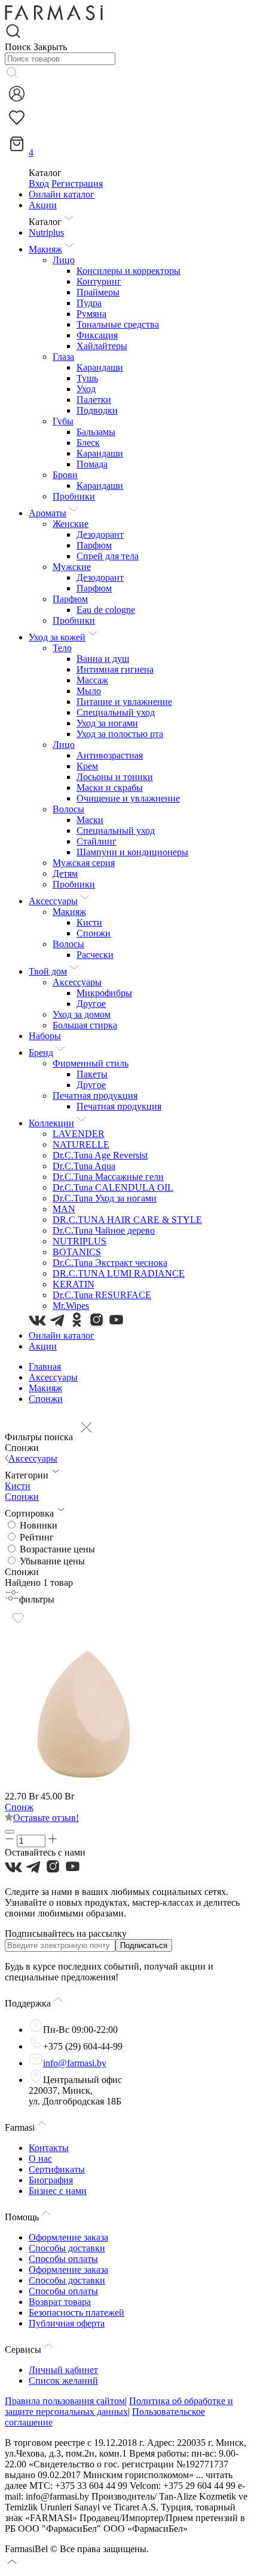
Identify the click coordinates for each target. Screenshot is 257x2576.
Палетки (94, 400)
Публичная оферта (67, 2323)
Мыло (89, 691)
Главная (45, 1366)
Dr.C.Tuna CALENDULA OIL (113, 1187)
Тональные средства (118, 324)
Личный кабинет (63, 2370)
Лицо (64, 260)
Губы (63, 421)
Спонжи (94, 933)
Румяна (91, 314)
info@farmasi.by (75, 2063)
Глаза (63, 357)
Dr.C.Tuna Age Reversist (100, 1155)
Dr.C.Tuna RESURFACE (102, 1295)
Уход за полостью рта (120, 734)
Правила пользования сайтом (65, 2401)
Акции (43, 205)
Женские (71, 524)
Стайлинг (97, 841)
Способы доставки (67, 2248)
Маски (90, 820)
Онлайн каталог (62, 194)
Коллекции (51, 1123)
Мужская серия (84, 863)
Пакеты (92, 1074)
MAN (64, 1209)
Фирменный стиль (91, 1063)
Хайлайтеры (102, 346)
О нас (40, 2159)
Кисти (89, 922)
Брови (65, 475)
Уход (86, 389)
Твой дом (48, 971)
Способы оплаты (63, 2259)
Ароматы (48, 513)
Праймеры (98, 292)
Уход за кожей (57, 637)
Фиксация (97, 335)
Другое (91, 1004)
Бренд (41, 1053)
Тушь (87, 378)
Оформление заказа (68, 2237)
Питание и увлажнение (124, 702)
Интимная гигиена (115, 669)
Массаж (92, 680)
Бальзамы (96, 432)
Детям (65, 873)
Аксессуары (53, 901)
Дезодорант (100, 534)
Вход (39, 184)
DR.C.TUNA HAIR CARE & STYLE (127, 1220)
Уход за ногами (107, 723)
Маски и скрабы (110, 788)
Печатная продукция (95, 1096)
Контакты (49, 2148)
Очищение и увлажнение (128, 798)
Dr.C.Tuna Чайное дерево (104, 1230)
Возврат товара (60, 2302)
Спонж (19, 1807)
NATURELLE (81, 1144)
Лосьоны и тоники (115, 777)
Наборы (45, 1036)
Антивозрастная (110, 755)
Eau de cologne (106, 610)
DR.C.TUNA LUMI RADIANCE (119, 1273)
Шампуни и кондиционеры (132, 852)
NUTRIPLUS (79, 1241)
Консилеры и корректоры (128, 271)
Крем (87, 766)
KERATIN (74, 1284)
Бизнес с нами (58, 2191)
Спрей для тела (108, 556)
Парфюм (94, 545)
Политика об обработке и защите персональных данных (119, 2406)
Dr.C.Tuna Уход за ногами (105, 1198)
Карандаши (100, 367)
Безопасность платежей (77, 2312)
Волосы (68, 809)
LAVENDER (79, 1134)
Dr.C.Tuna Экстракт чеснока (110, 1263)
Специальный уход (116, 712)
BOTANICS (77, 1252)
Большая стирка (85, 1025)
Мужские (72, 567)
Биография (51, 2180)
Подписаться (144, 1945)
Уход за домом (82, 1014)
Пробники (74, 496)
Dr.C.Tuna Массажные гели (108, 1177)
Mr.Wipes (71, 1306)
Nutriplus (46, 232)
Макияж (45, 249)
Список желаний (63, 2381)
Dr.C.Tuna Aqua (84, 1166)
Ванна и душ (103, 659)
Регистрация (77, 184)
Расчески (95, 955)
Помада (92, 464)
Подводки (97, 410)
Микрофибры (104, 993)
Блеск (88, 443)
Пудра (89, 303)
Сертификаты (57, 2169)
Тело (62, 648)
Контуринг (99, 281)
